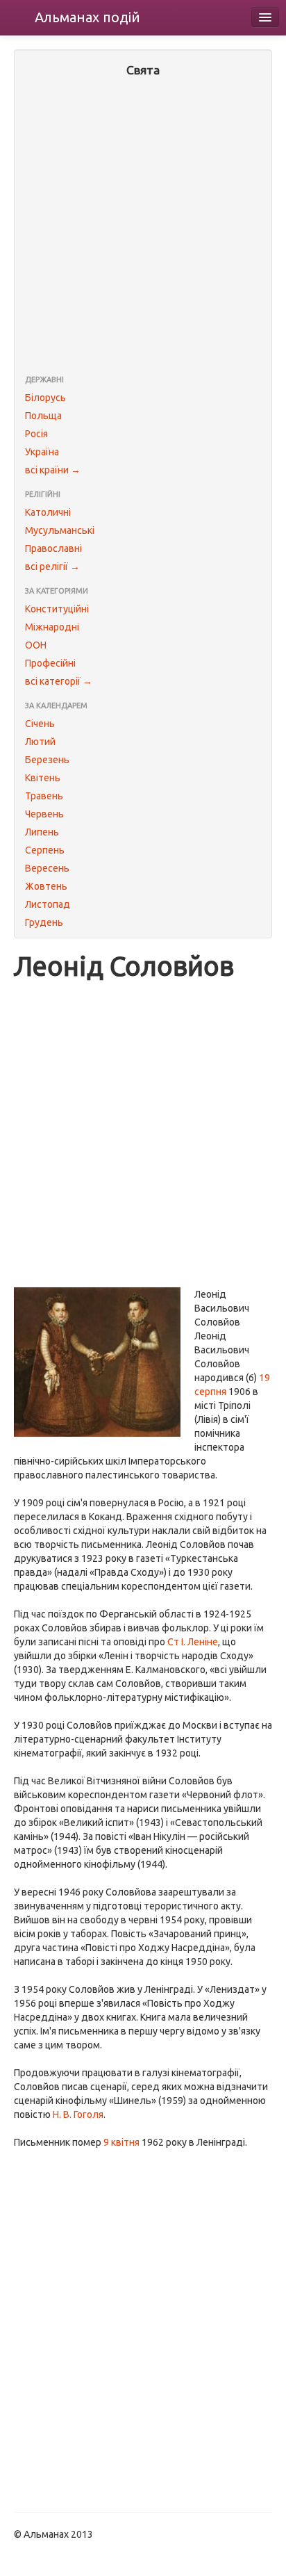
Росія (36, 434)
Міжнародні (52, 627)
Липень (42, 832)
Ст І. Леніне (193, 1642)
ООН (36, 645)
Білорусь (45, 398)
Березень (47, 760)
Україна (42, 452)
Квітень (43, 778)
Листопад (48, 904)
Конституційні (57, 609)
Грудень (44, 922)
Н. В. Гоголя (78, 2114)
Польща (43, 416)
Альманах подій (87, 17)
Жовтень (46, 886)
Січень (40, 724)
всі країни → (53, 470)
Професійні (50, 663)
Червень (44, 814)
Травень (44, 796)
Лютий (40, 742)
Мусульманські (60, 530)
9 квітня (121, 2142)
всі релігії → (52, 566)
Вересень (47, 868)
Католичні (48, 512)
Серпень (45, 850)
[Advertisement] (143, 227)
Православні (53, 548)
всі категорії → (59, 681)
